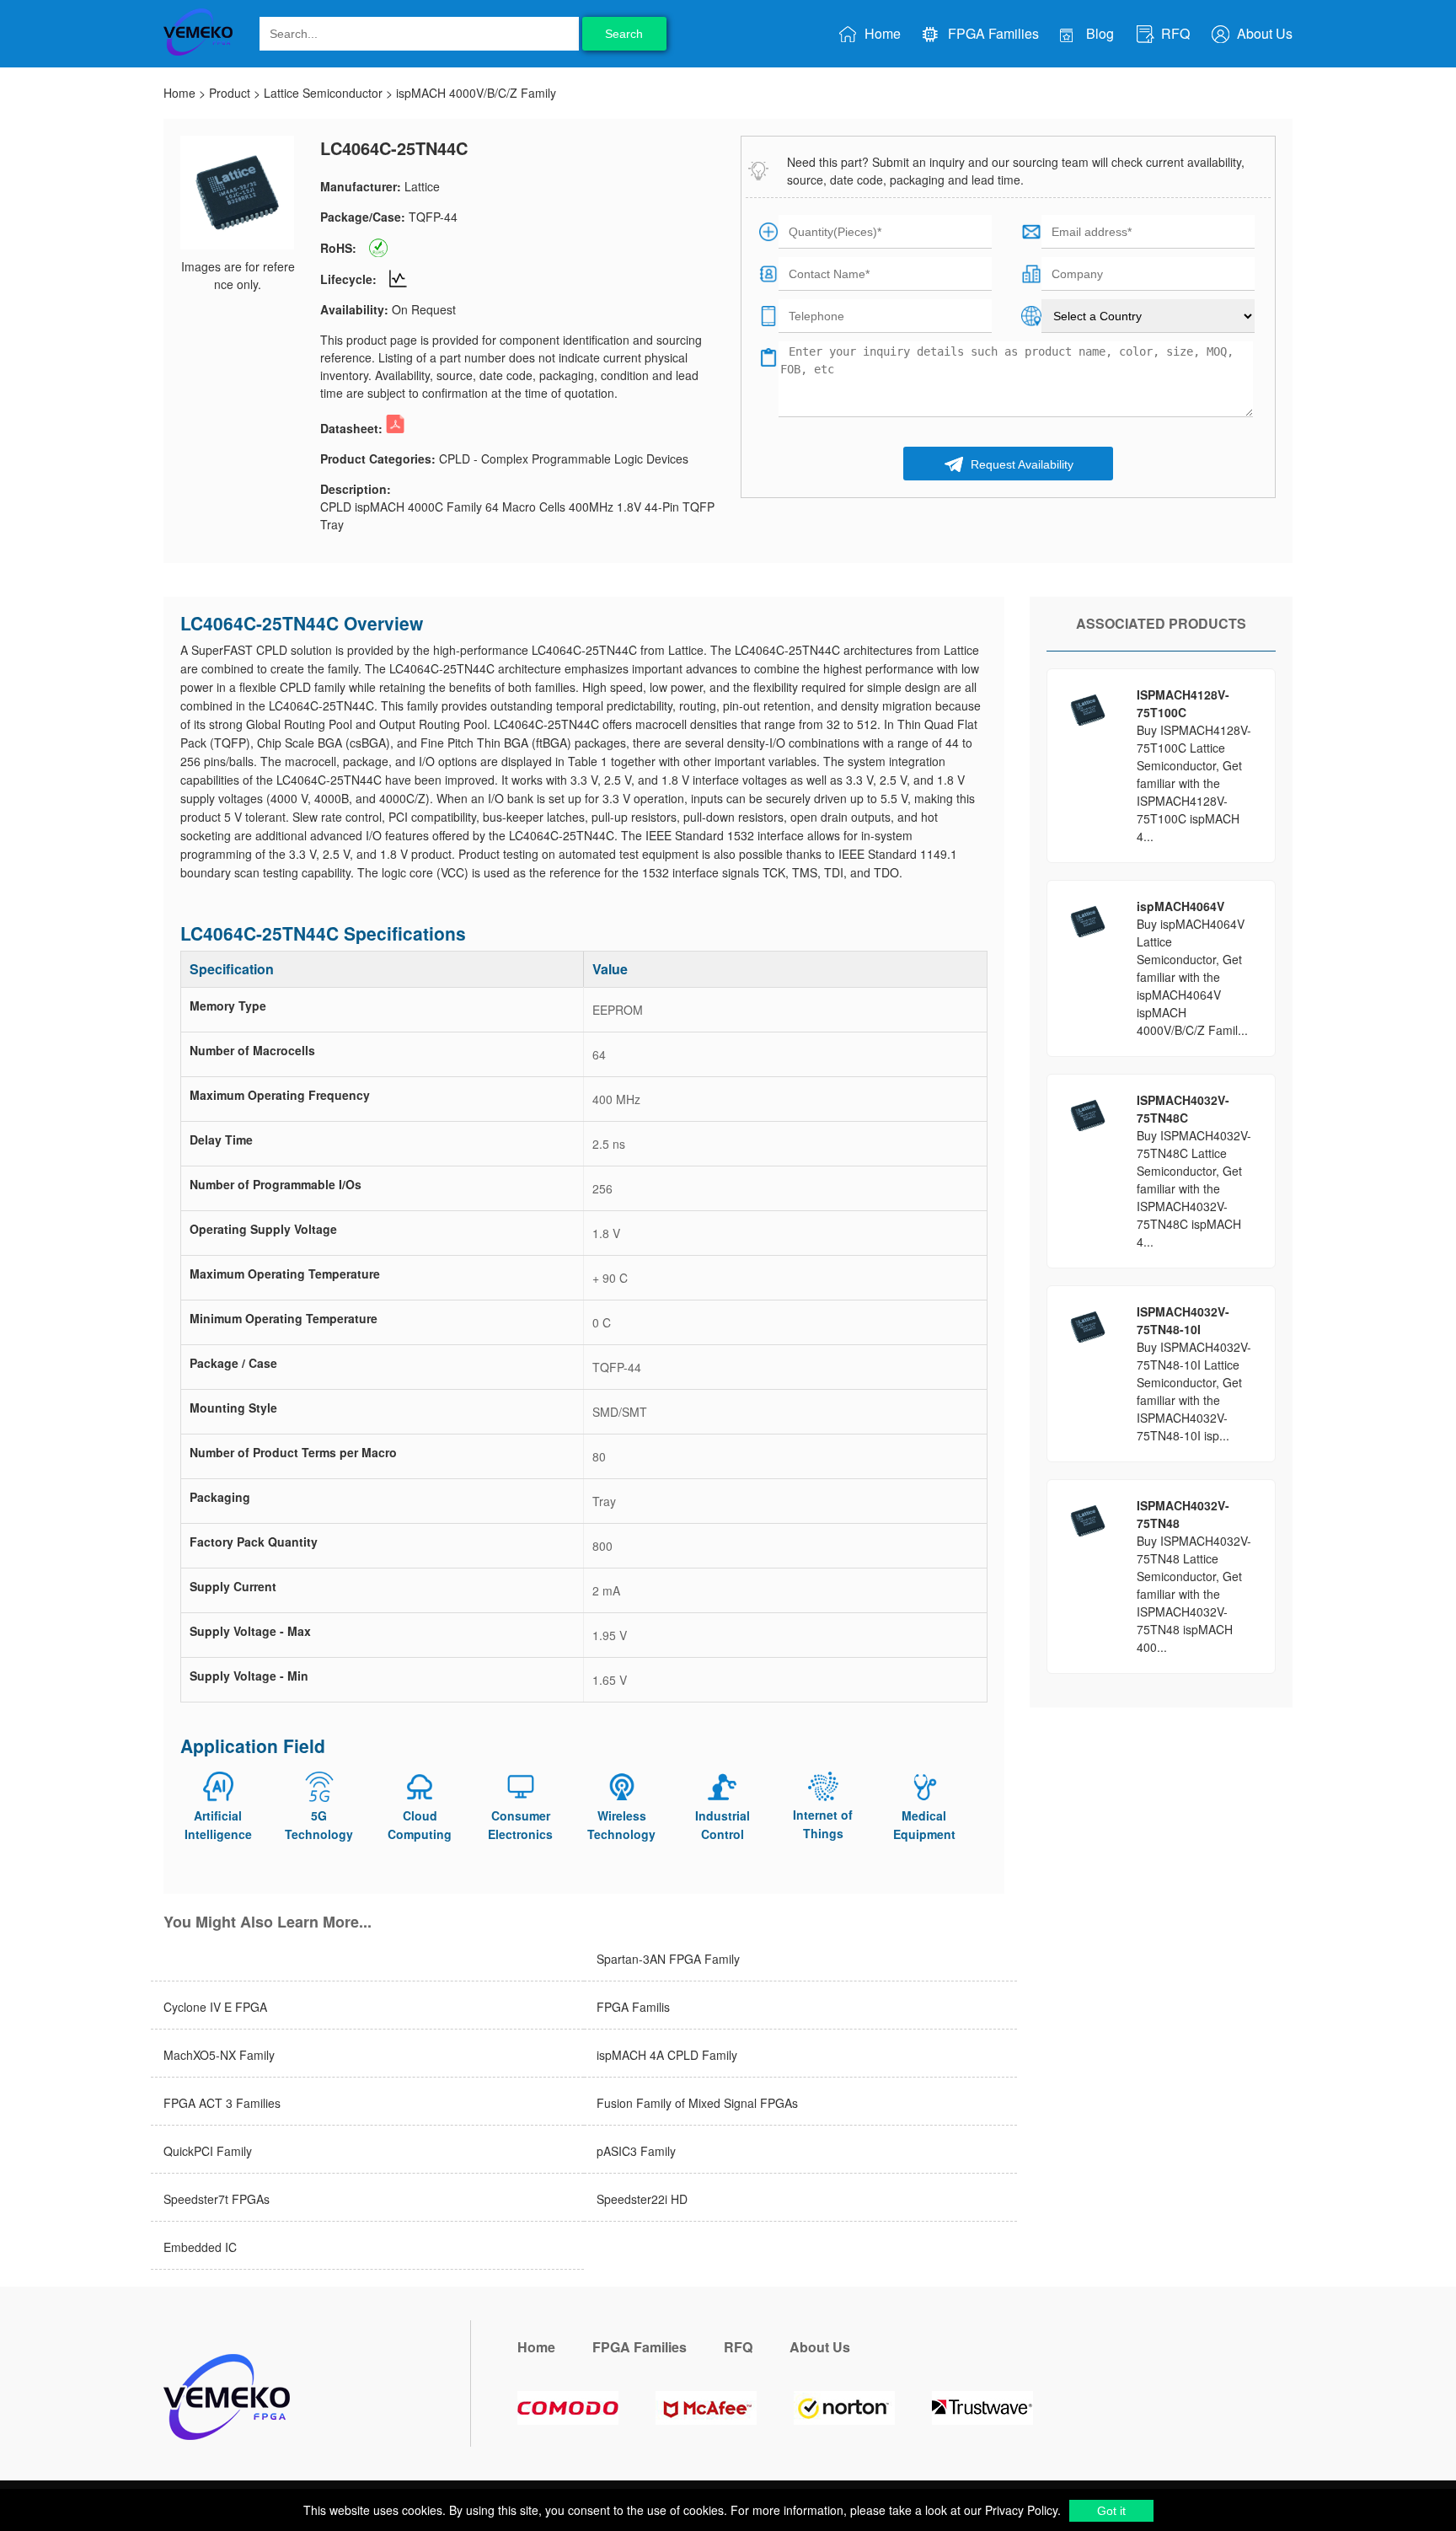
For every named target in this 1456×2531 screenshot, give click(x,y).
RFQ (1174, 33)
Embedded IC (200, 2247)
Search (624, 34)
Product (230, 93)
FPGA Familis (633, 2007)
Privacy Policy (1020, 2510)
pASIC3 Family (636, 2151)
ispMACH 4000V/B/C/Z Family (476, 93)
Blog (1098, 33)
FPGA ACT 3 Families (222, 2103)
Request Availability (1020, 464)
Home (881, 33)
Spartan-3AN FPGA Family (668, 1959)
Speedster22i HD (642, 2199)
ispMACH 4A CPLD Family (667, 2055)
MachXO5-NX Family (219, 2055)
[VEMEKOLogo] (198, 52)
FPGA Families (992, 33)
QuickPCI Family (208, 2151)
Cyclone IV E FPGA (215, 2007)
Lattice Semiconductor (323, 93)
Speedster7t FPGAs (217, 2199)
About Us (1263, 33)
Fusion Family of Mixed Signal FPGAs (697, 2103)
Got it (1111, 2511)
